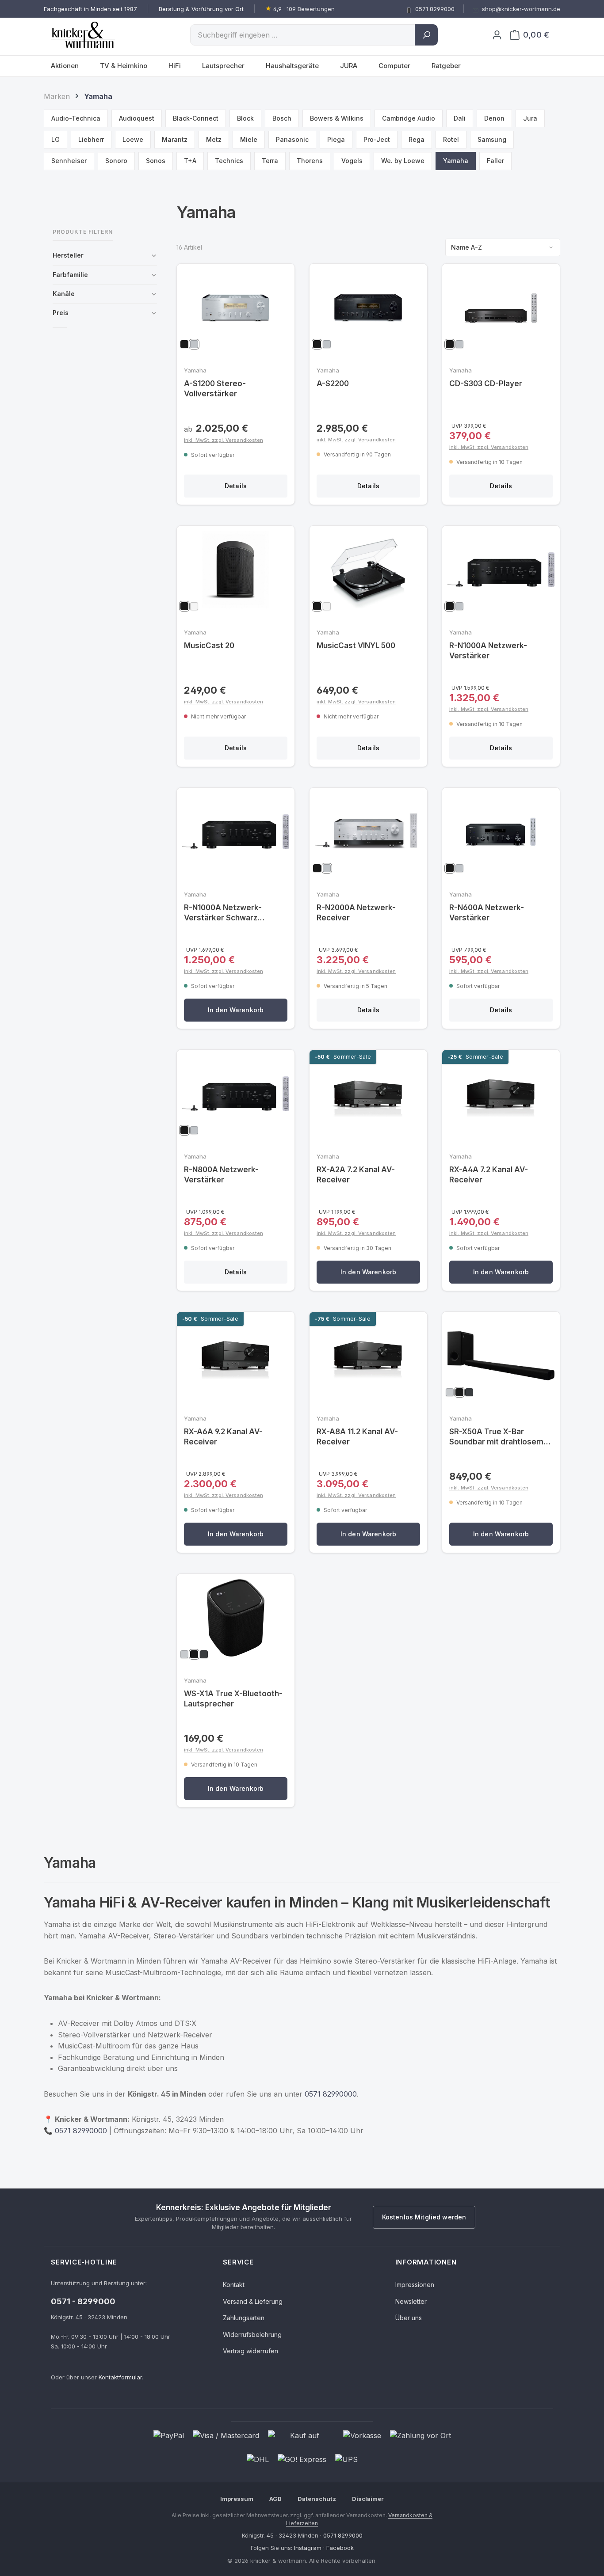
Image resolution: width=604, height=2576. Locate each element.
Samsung (492, 139)
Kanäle (64, 294)
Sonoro (116, 161)
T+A (190, 161)
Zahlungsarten (244, 2318)
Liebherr (91, 139)
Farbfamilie (70, 275)
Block (245, 118)
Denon (494, 118)
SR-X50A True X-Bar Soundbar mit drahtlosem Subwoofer (496, 1437)
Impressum (237, 2499)
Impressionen (415, 2285)
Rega (417, 139)
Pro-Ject (377, 139)
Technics (229, 161)
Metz (214, 139)
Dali (460, 118)
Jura (530, 118)
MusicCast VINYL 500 (356, 646)
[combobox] (303, 35)
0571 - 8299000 (83, 2301)
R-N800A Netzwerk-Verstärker (221, 1175)
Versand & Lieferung (253, 2301)
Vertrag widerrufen (250, 2351)
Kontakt (234, 2285)
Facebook (340, 2548)
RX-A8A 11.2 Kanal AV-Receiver (357, 1437)
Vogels (352, 161)
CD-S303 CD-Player (486, 384)
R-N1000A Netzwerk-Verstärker (488, 651)
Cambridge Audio (409, 118)
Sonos (156, 161)
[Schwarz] (184, 344)
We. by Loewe (403, 161)
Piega (336, 139)
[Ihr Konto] (497, 35)
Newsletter (411, 2301)
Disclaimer (368, 2499)
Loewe (133, 139)
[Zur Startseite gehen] (95, 35)
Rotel (451, 139)
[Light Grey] (450, 1392)
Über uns (409, 2318)
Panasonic (292, 139)
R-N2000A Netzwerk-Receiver (356, 913)
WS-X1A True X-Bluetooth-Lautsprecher (233, 1699)
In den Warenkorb (236, 1010)
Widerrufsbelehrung (252, 2335)
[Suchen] (426, 35)
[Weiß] (194, 606)
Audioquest (137, 118)
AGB (275, 2499)
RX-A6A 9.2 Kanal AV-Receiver (223, 1437)
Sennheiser (69, 161)
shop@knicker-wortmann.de (521, 9)
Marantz (175, 139)
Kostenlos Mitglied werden (424, 2217)
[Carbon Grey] (469, 1392)
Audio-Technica (76, 118)
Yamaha (456, 161)
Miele (249, 139)
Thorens (310, 161)
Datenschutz (317, 2499)
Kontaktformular (120, 2377)
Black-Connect (196, 118)
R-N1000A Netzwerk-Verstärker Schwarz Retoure (223, 913)
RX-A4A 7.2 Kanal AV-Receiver (489, 1175)
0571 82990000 (331, 2094)
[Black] (459, 1392)
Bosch (282, 118)
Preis (61, 313)
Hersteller (68, 255)
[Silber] (194, 344)
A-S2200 (333, 384)
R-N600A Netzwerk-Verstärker (487, 913)
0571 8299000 (343, 2535)
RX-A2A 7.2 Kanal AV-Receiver (356, 1175)
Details (236, 486)
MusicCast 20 (209, 646)
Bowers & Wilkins (337, 118)
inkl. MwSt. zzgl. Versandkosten (224, 440)
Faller (495, 161)
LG (55, 139)
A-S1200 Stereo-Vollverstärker (215, 389)
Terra (270, 161)
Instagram (308, 2548)
